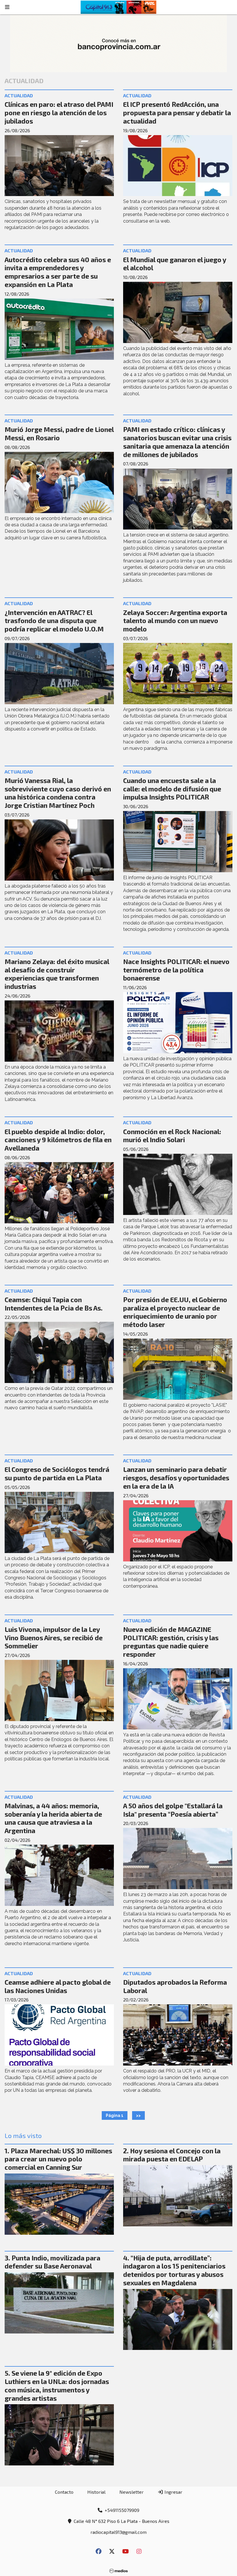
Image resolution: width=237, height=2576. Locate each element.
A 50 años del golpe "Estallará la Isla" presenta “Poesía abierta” (173, 1810)
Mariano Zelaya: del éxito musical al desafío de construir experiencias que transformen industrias (57, 974)
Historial (96, 2492)
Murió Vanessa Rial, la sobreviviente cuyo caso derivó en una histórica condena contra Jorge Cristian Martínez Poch (58, 793)
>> (138, 2115)
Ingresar (173, 2492)
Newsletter (132, 2492)
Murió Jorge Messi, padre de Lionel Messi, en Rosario (59, 434)
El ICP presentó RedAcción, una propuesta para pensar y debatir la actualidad (177, 113)
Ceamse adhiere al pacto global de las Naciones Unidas (58, 1986)
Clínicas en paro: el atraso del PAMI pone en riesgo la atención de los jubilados (59, 113)
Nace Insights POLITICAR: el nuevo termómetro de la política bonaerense (176, 970)
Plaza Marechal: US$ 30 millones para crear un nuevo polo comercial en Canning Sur (58, 2159)
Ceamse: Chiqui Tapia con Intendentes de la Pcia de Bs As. (54, 1304)
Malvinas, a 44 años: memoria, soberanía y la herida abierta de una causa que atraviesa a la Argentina (53, 1818)
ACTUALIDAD (19, 95)
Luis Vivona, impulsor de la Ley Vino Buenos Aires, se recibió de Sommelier (54, 1638)
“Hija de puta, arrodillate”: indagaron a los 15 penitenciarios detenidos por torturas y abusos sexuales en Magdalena (174, 2270)
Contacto (64, 2492)
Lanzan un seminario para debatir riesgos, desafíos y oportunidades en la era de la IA (176, 1478)
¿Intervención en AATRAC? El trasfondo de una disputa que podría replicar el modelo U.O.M (54, 621)
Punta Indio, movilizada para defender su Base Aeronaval (52, 2262)
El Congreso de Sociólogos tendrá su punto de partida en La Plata (57, 1474)
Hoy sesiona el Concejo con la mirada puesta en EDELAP (172, 2155)
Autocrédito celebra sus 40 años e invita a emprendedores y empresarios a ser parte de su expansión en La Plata (58, 272)
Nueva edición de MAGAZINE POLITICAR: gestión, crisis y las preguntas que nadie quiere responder (171, 1642)
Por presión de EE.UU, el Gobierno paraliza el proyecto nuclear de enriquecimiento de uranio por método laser (175, 1312)
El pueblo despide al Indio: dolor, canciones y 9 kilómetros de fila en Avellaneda (58, 1140)
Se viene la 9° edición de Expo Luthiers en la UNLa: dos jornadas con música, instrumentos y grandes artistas (57, 2385)
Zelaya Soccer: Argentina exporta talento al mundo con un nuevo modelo (175, 621)
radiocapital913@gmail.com (118, 2532)
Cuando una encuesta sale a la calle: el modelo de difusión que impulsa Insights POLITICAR (172, 789)
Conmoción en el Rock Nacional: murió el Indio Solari (172, 1136)
